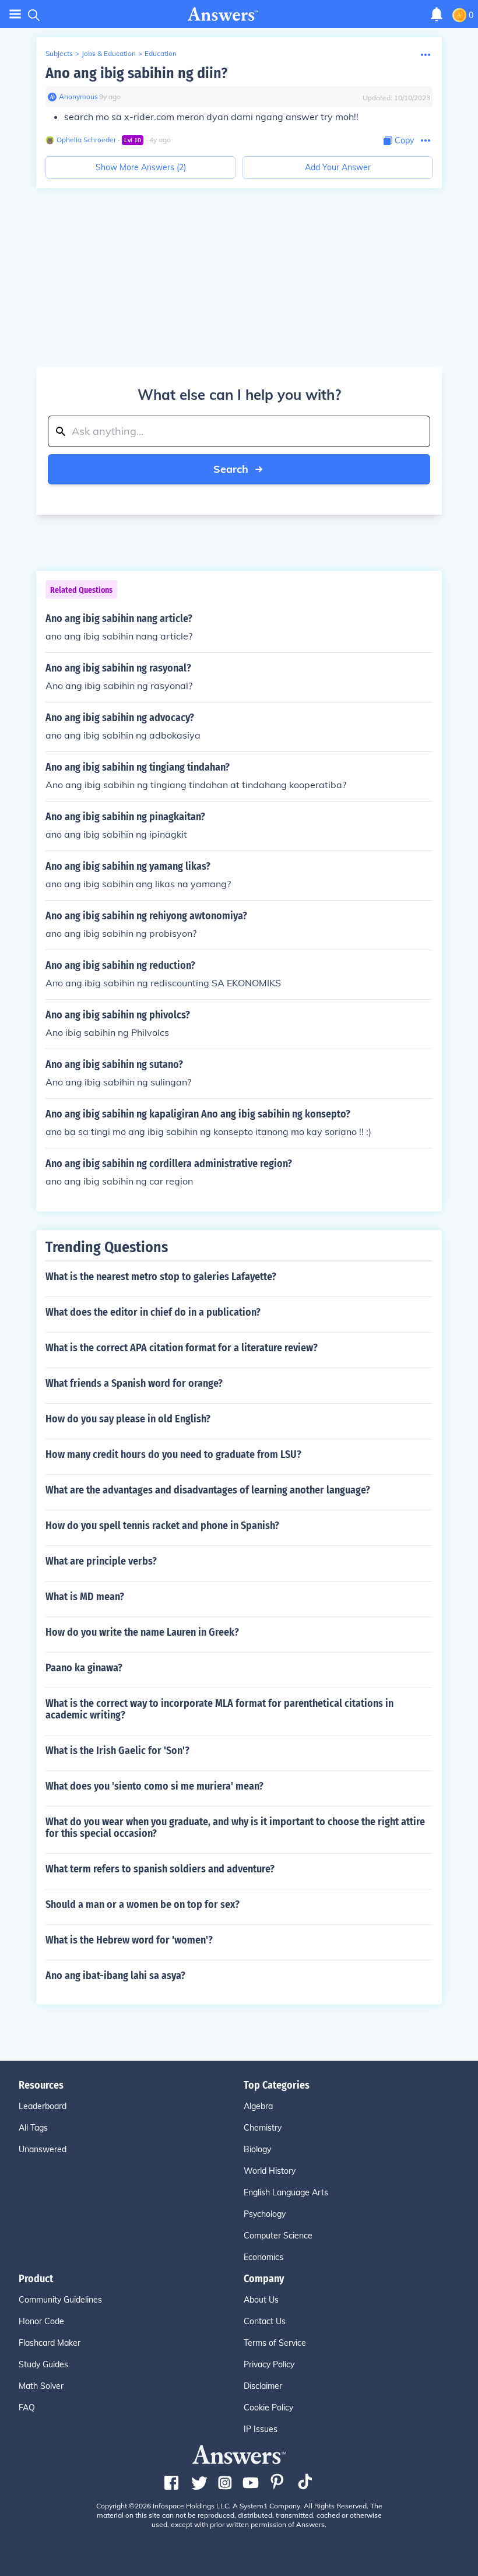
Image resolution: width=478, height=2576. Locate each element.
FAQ (27, 2408)
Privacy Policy (269, 2364)
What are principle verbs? (101, 1561)
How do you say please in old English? (128, 1419)
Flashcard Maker (50, 2343)
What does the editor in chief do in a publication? (153, 1312)
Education (161, 53)
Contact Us (265, 2321)
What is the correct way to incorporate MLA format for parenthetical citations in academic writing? (219, 1709)
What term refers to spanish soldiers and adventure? (160, 1869)
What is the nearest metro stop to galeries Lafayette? (161, 1277)
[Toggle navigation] (15, 14)
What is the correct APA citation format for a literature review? (182, 1348)
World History (270, 2171)
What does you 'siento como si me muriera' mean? (154, 1786)
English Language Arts (286, 2192)
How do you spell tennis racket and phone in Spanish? (162, 1526)
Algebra (258, 2106)
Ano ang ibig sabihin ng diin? (136, 73)
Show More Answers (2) (141, 167)
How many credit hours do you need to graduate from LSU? (173, 1454)
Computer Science (278, 2236)
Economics (263, 2257)
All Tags (33, 2128)
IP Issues (261, 2429)
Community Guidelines (60, 2300)
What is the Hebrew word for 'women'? (129, 1940)
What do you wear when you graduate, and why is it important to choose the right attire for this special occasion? (235, 1828)
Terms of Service (275, 2343)
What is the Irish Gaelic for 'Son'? (117, 1751)
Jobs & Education (109, 53)
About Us (261, 2300)
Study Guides (43, 2364)
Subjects (59, 53)
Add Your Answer (338, 167)
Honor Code (41, 2321)
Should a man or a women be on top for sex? (143, 1904)
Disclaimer (263, 2386)
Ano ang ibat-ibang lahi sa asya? (115, 1976)
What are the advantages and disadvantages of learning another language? (208, 1490)
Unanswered (43, 2149)
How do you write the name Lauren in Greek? (142, 1632)
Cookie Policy (268, 2408)
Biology (257, 2149)
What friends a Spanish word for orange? (134, 1383)
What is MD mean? (85, 1597)
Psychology (265, 2214)
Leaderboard (43, 2106)
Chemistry (263, 2128)
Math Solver (41, 2386)
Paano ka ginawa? (84, 1668)
